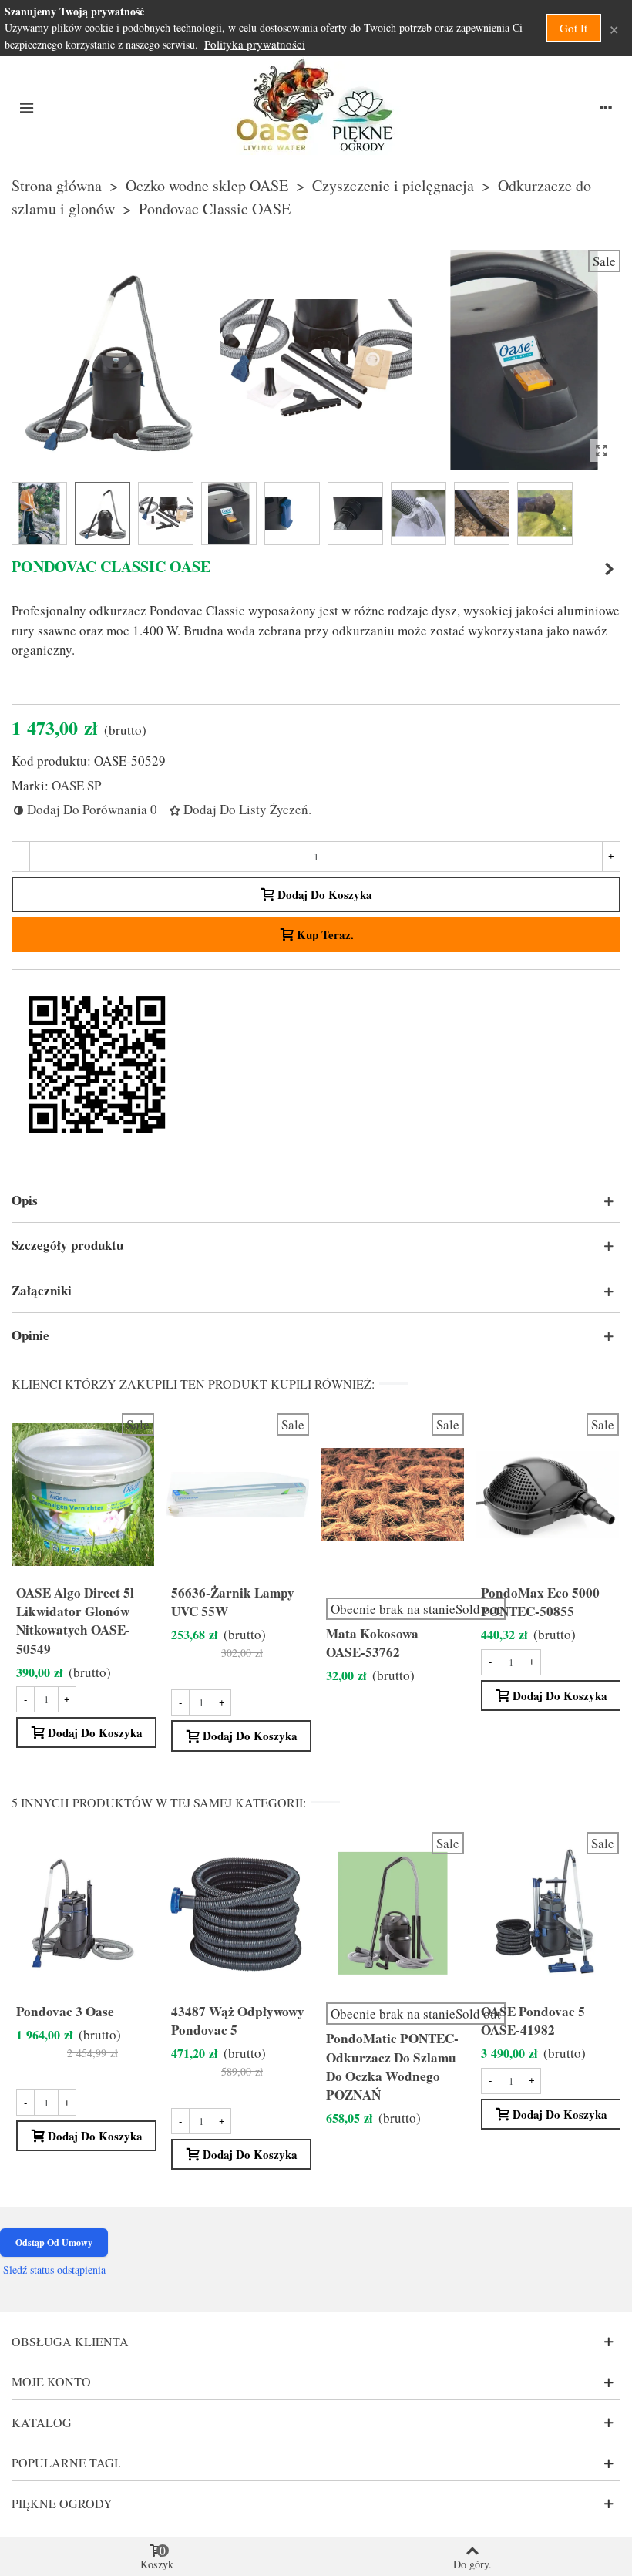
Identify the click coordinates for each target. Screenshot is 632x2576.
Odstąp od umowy (54, 2243)
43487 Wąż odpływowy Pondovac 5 (238, 2021)
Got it (573, 28)
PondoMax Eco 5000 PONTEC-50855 (540, 1602)
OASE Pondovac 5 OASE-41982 (533, 2021)
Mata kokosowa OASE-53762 (372, 1643)
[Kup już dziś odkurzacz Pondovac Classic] (524, 460)
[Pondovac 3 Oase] (83, 1913)
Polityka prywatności (255, 44)
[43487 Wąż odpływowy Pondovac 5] (238, 1913)
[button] (316, 1200)
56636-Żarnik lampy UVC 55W (233, 1602)
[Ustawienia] (606, 106)
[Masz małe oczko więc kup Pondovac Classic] (601, 450)
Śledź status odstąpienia (54, 2270)
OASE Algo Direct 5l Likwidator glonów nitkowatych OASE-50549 (75, 1621)
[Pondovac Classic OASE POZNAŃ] (316, 460)
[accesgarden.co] (316, 106)
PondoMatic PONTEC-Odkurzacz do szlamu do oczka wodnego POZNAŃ (392, 2066)
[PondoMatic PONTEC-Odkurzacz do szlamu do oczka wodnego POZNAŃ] (609, 569)
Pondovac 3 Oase (65, 2012)
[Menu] (26, 106)
